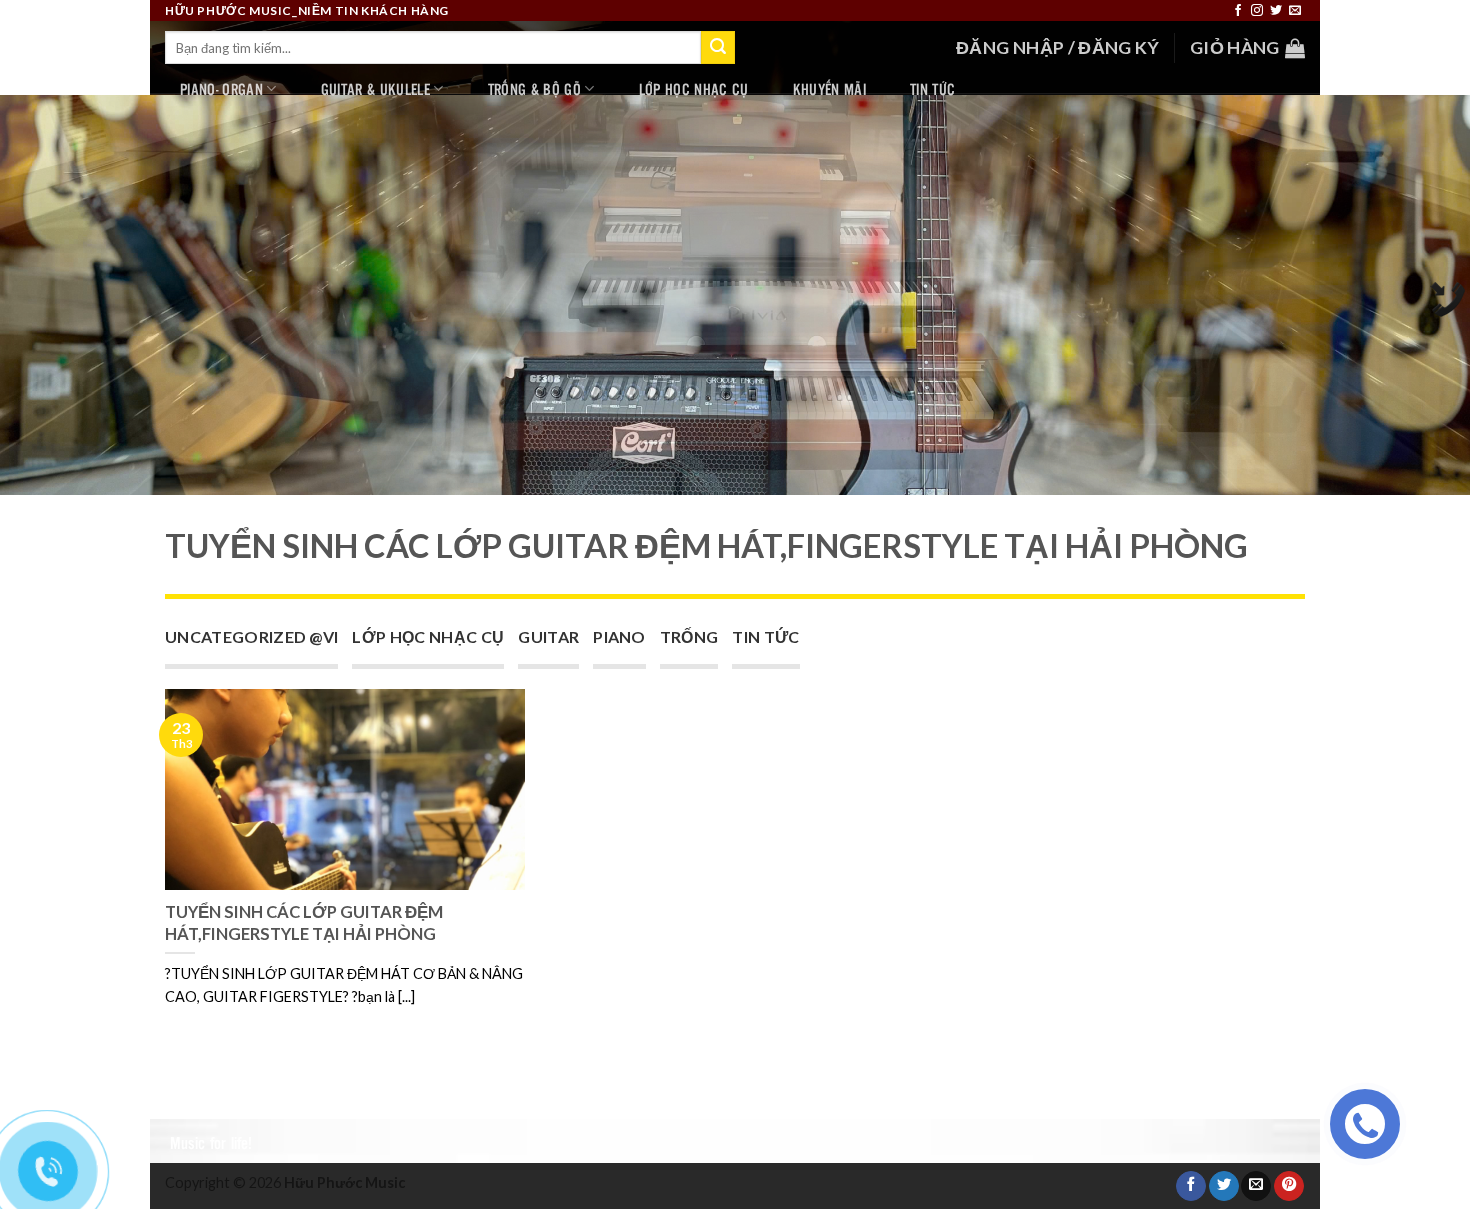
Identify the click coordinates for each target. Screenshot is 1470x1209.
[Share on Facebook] (1191, 1186)
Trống (689, 636)
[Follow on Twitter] (1276, 11)
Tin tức (932, 88)
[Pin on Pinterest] (1289, 1186)
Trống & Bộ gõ (534, 88)
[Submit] (718, 48)
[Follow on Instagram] (1257, 11)
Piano (619, 636)
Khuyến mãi (829, 88)
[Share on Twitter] (1224, 1186)
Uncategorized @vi (251, 636)
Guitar (548, 636)
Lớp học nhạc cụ (694, 88)
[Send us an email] (1295, 11)
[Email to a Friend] (1256, 1186)
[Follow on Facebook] (1238, 11)
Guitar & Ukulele (375, 88)
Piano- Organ (221, 88)
